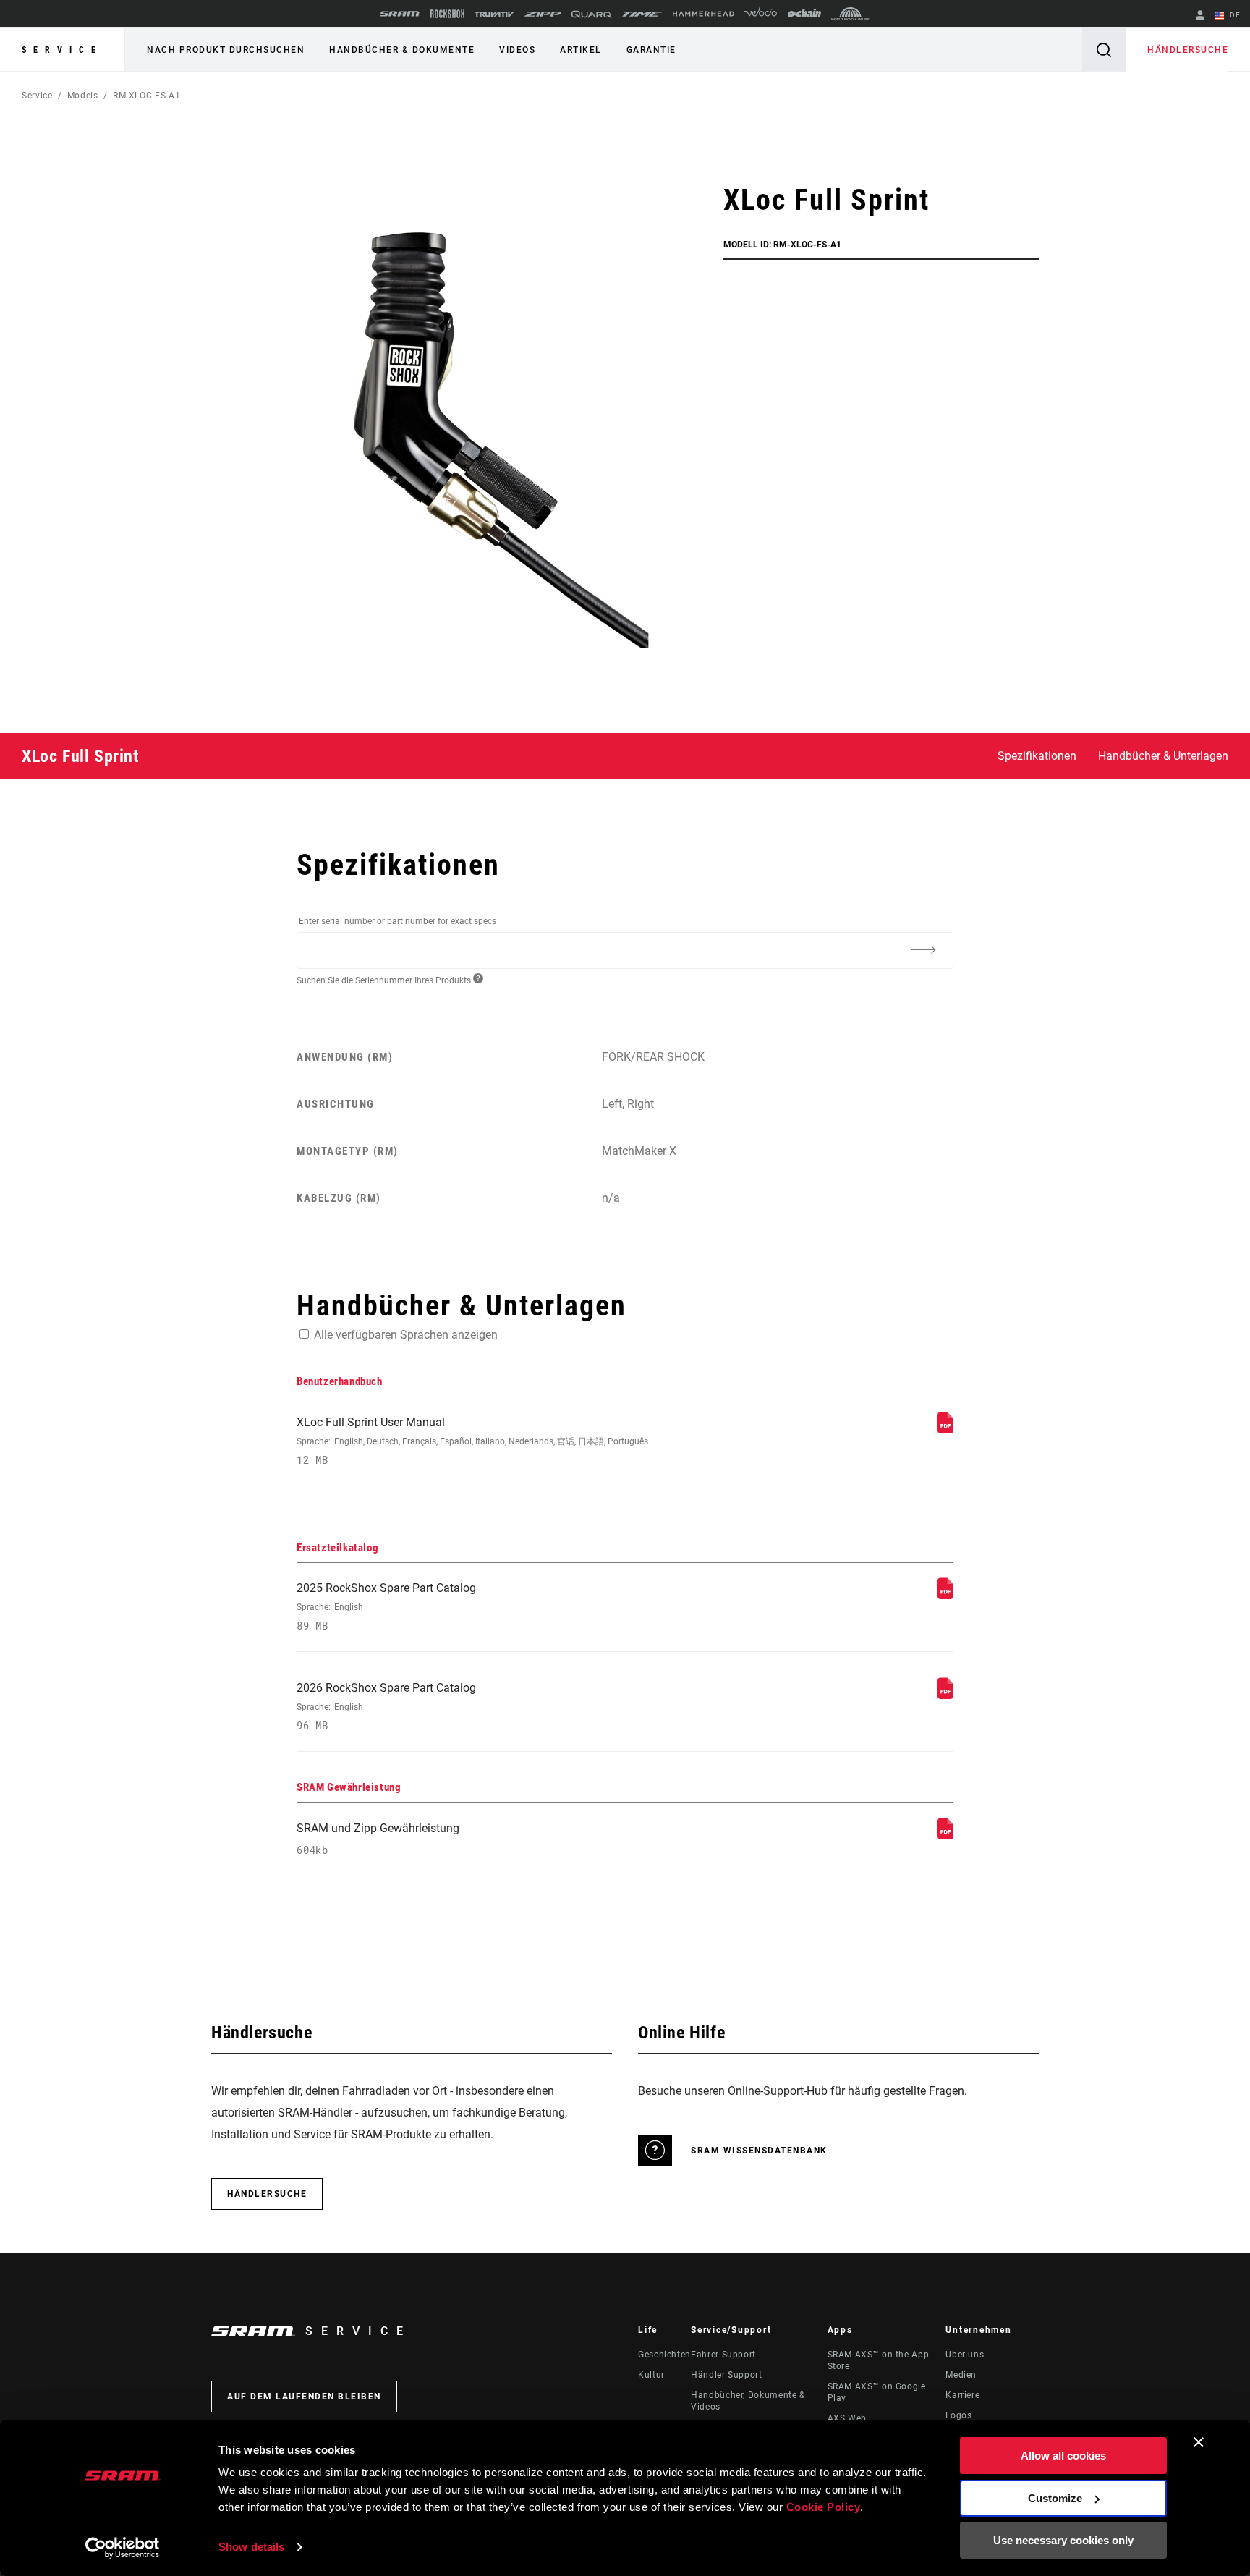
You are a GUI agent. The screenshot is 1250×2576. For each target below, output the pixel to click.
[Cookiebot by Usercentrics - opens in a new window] (123, 2548)
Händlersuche (1188, 50)
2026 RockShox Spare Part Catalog (386, 1707)
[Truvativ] (494, 14)
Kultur (651, 2375)
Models (83, 96)
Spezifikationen (1037, 756)
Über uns (965, 2355)
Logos (958, 2415)
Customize (1055, 2498)
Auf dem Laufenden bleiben (304, 2397)
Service (62, 50)
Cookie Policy (824, 2507)
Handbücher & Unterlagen (1163, 756)
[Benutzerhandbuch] (945, 1429)
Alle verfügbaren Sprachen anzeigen (406, 1335)
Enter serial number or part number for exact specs (397, 921)
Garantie (651, 50)
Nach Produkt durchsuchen (226, 50)
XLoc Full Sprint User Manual (472, 1441)
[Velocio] (761, 14)
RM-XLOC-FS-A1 (146, 96)
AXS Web (847, 2418)
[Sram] (400, 14)
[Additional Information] (923, 949)
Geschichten (664, 2355)
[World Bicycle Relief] (851, 14)
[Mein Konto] (1200, 16)
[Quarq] (592, 14)
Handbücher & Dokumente (402, 50)
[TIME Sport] (642, 14)
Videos (517, 50)
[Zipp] (543, 14)
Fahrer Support (723, 2355)
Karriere (962, 2395)
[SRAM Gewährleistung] (945, 1835)
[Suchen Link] (1104, 50)
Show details (251, 2547)
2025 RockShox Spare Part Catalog (386, 1607)
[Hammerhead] (703, 14)
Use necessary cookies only (1063, 2540)
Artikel (581, 50)
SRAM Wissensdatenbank (759, 2151)
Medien (961, 2375)
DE (1234, 15)
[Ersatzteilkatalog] (945, 1595)
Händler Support (727, 2375)
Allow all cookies (1063, 2456)
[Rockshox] (447, 14)
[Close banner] (1199, 2442)
